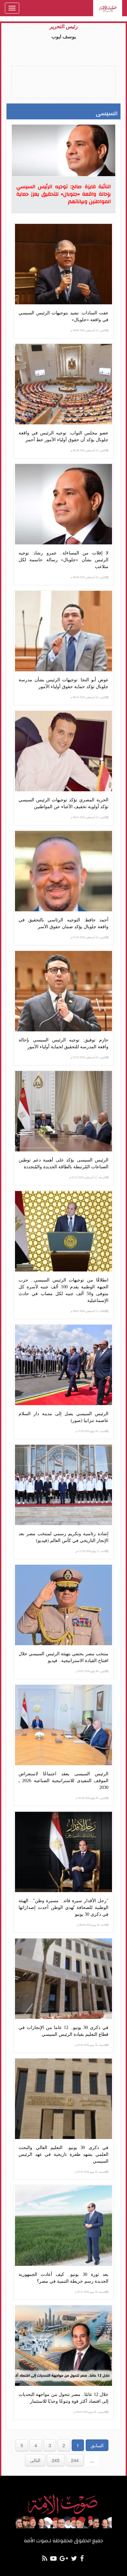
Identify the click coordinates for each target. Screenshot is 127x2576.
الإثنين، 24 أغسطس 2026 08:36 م (88, 577)
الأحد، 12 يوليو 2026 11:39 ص (91, 1551)
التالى (35, 2460)
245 (56, 2460)
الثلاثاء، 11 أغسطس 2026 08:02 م (88, 1311)
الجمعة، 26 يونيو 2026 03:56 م (91, 2045)
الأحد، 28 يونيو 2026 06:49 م (92, 1925)
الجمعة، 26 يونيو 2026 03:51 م (91, 2292)
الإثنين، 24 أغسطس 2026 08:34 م (88, 697)
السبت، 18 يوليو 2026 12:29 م (91, 1431)
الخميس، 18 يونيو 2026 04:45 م (90, 2412)
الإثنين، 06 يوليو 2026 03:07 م (91, 1671)
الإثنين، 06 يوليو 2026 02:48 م (91, 1798)
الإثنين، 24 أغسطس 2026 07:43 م (88, 1057)
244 (75, 2460)
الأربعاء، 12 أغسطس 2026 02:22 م (88, 1178)
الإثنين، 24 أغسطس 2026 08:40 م (88, 330)
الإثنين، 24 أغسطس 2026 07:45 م (88, 937)
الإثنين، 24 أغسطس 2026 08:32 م (88, 817)
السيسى (107, 113)
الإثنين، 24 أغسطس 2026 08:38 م (88, 450)
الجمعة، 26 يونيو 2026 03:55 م (91, 2172)
